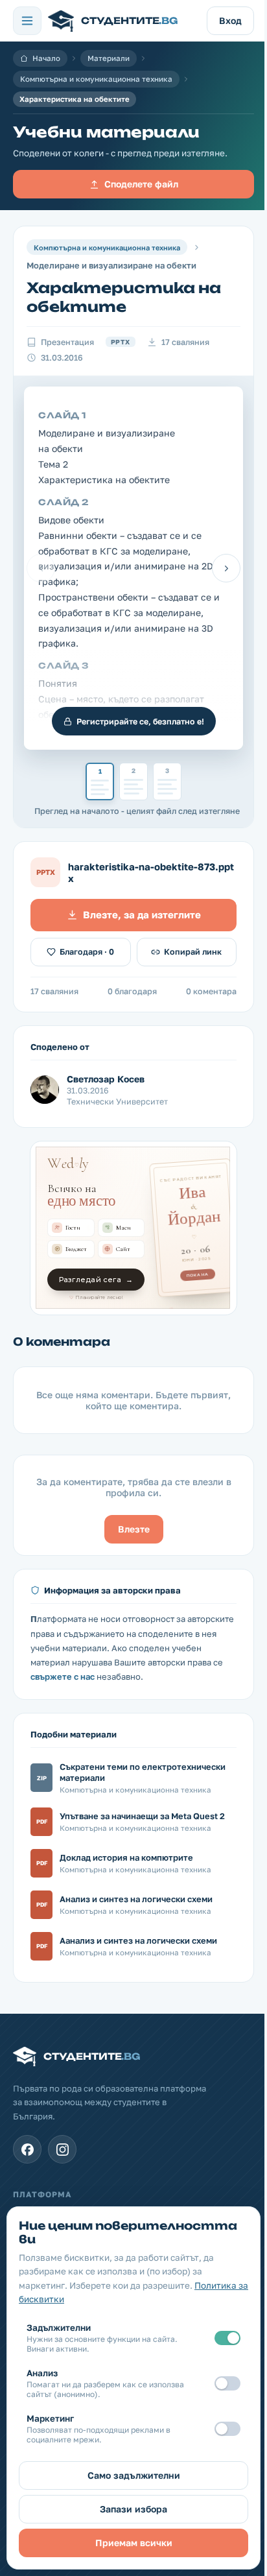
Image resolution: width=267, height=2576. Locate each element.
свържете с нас (63, 1676)
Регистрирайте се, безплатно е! (140, 722)
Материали (109, 58)
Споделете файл (141, 184)
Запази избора (133, 2509)
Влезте (134, 1529)
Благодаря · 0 (87, 952)
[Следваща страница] (226, 568)
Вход (230, 20)
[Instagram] (62, 2149)
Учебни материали (106, 132)
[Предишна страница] (41, 568)
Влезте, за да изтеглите (142, 914)
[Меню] (27, 21)
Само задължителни (134, 2475)
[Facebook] (27, 2149)
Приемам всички (134, 2543)
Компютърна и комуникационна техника (96, 79)
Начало (46, 58)
